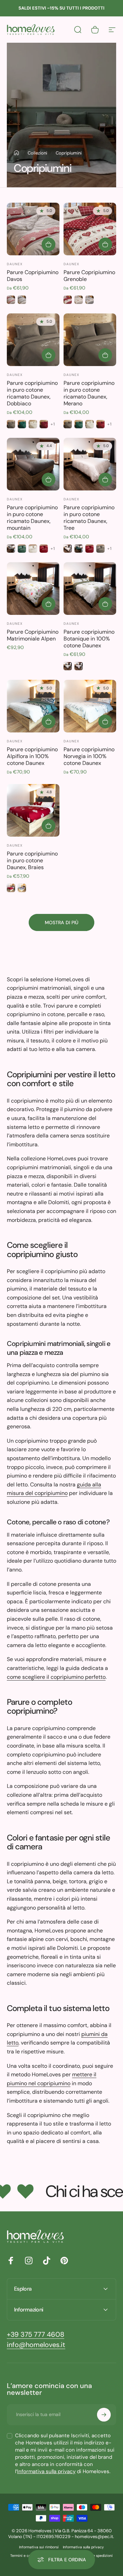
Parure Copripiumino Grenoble (89, 276)
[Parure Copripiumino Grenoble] (90, 229)
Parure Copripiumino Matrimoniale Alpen (33, 635)
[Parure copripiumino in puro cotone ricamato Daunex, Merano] (90, 340)
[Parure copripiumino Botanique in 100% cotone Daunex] (90, 589)
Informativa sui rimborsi (39, 2547)
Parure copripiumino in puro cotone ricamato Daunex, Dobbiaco (32, 393)
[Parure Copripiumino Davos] (33, 229)
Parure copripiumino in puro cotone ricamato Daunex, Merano (89, 393)
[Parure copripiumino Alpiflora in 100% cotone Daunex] (33, 706)
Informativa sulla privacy (46, 2471)
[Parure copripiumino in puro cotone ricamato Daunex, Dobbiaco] (33, 340)
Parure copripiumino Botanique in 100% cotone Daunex (89, 639)
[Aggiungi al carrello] (49, 604)
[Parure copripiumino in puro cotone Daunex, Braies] (33, 810)
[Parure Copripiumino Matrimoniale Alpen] (33, 589)
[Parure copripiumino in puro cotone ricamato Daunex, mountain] (33, 464)
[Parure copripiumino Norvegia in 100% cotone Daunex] (90, 706)
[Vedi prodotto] (49, 244)
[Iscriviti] (104, 2415)
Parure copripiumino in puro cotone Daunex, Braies (32, 860)
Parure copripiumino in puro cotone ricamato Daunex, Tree (89, 518)
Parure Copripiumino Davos (33, 276)
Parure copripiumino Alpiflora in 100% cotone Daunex (32, 756)
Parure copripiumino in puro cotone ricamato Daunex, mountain (32, 518)
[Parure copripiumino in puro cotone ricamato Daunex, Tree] (90, 464)
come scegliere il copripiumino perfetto (56, 1677)
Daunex (15, 264)
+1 (53, 424)
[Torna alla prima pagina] (16, 153)
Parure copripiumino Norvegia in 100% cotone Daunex (89, 756)
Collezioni (37, 153)
